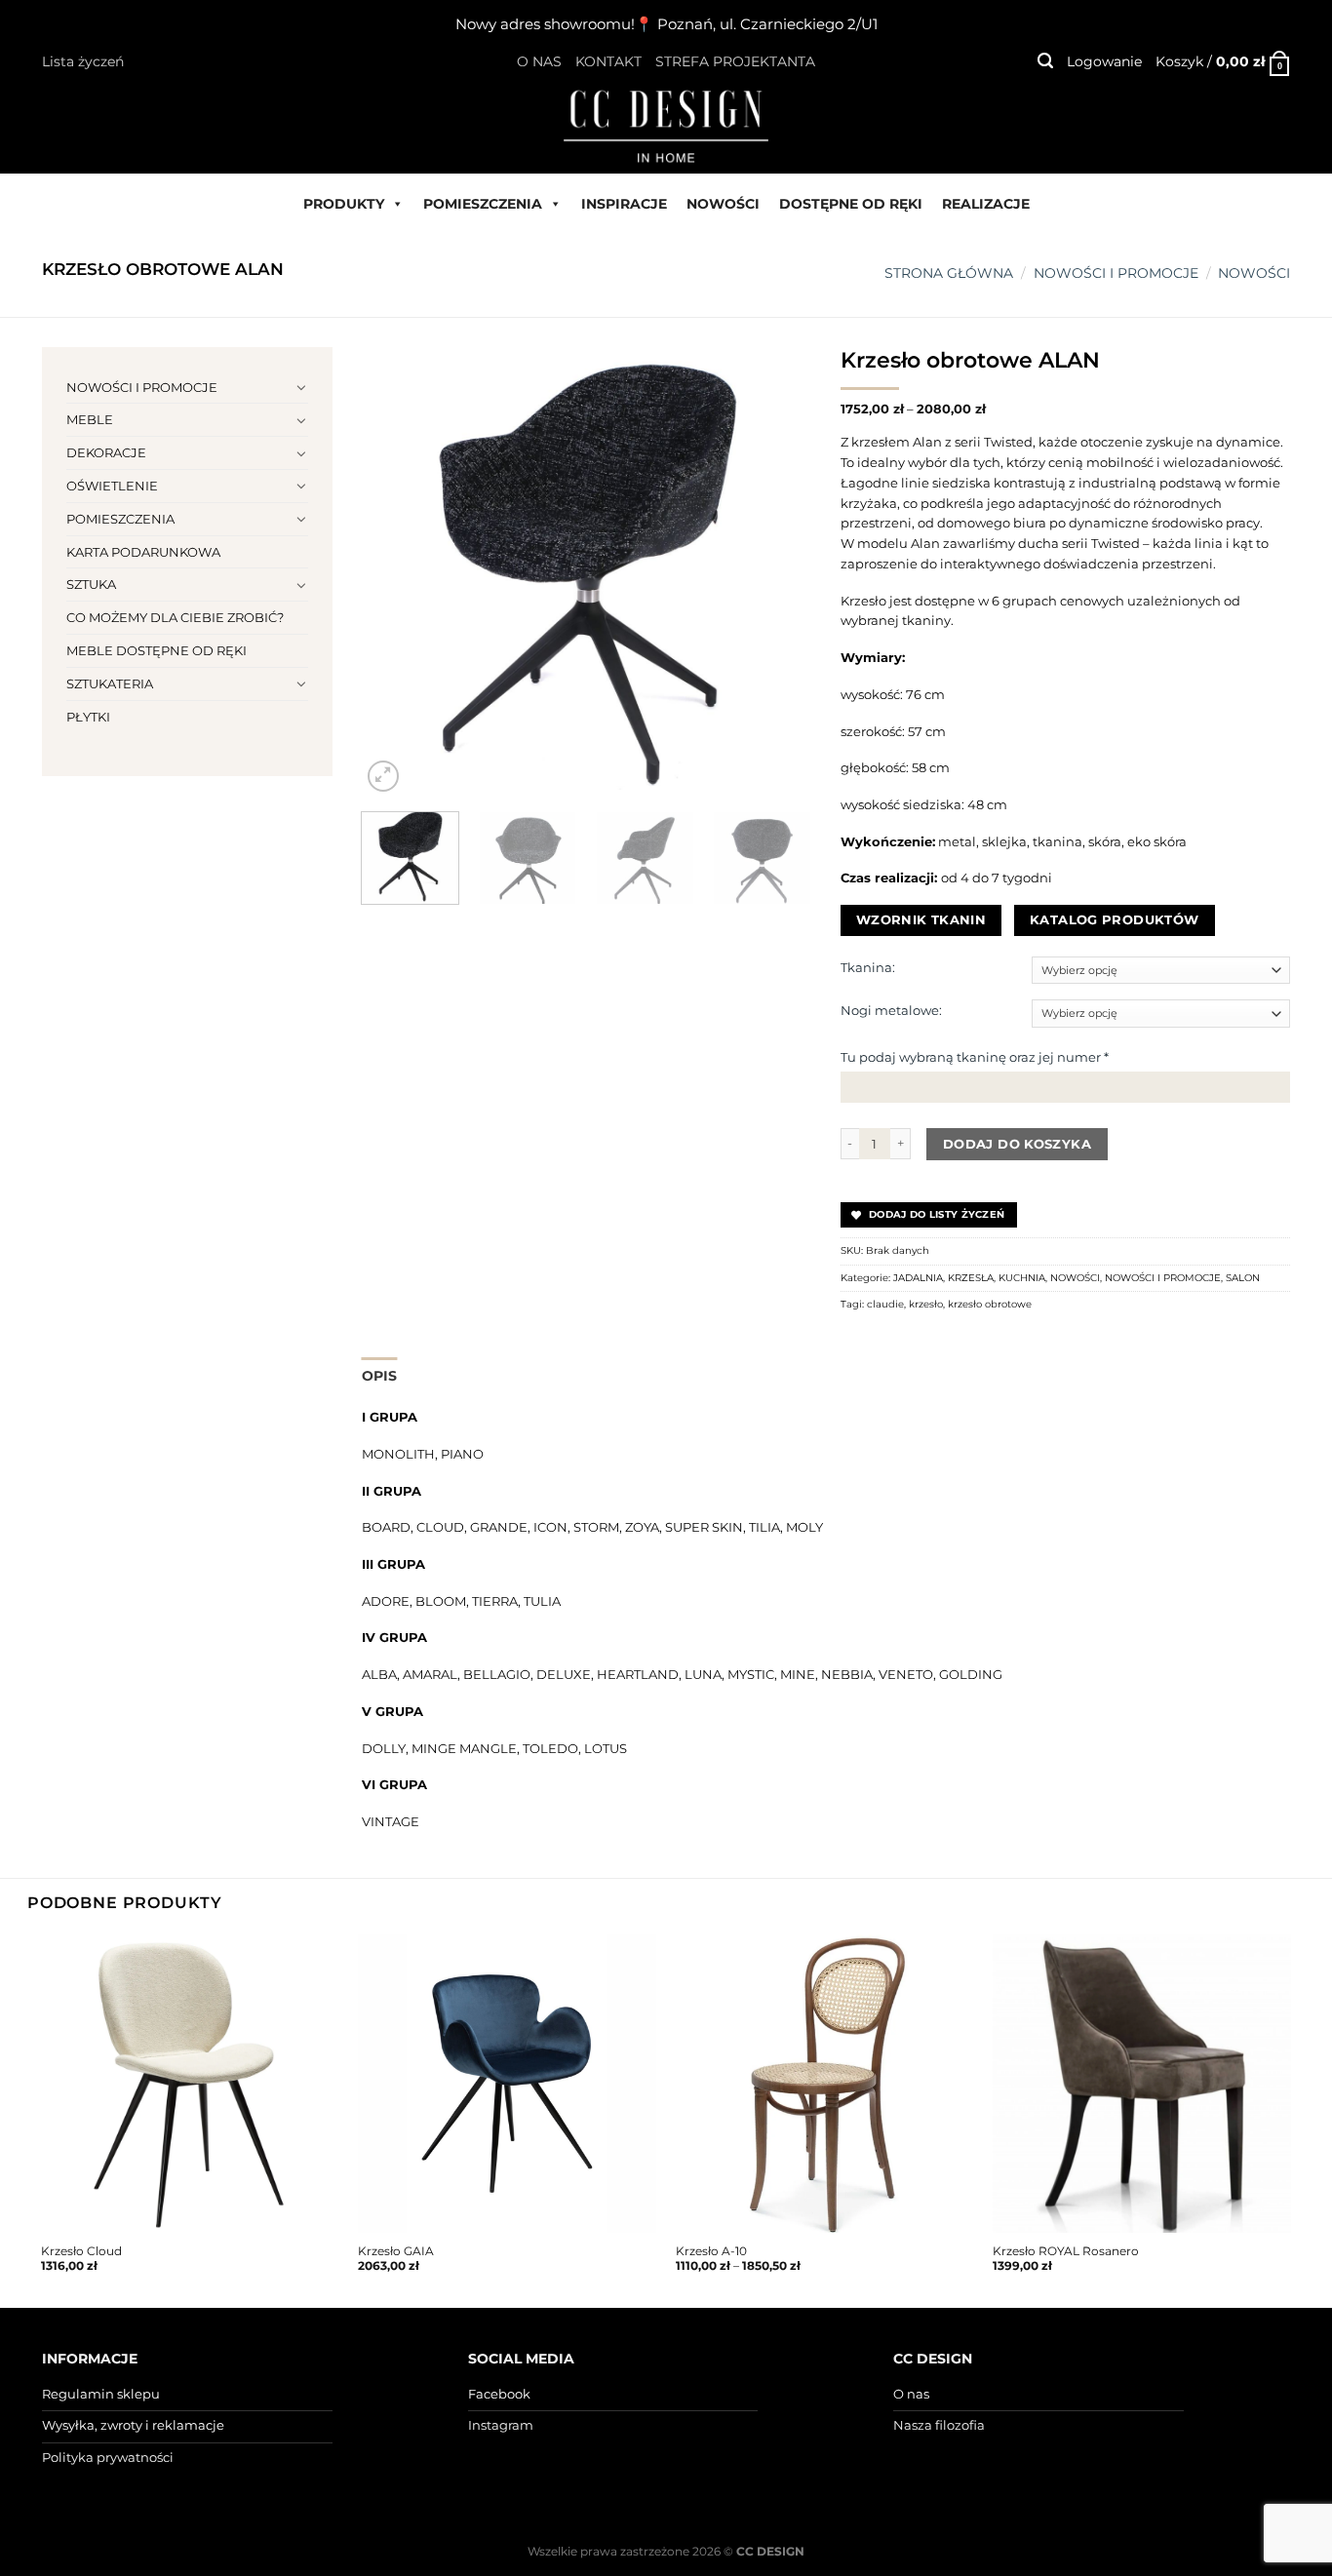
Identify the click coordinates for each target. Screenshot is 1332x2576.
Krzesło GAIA (396, 2251)
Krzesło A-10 (711, 2251)
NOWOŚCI (723, 204)
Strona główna (949, 273)
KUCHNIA (1022, 1278)
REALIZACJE (986, 204)
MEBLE (90, 419)
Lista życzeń (83, 61)
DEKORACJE (106, 452)
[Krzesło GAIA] (507, 2084)
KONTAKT (608, 61)
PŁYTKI (88, 717)
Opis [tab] (380, 1376)
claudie (885, 1304)
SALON (1243, 1278)
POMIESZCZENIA (483, 204)
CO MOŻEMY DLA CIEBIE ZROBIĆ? (175, 617)
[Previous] (395, 571)
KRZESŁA (971, 1278)
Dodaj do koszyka (1017, 1144)
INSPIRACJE (624, 204)
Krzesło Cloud (81, 2251)
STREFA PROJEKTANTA (735, 61)
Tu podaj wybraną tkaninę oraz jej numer (975, 1057)
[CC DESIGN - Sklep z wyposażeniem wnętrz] (666, 125)
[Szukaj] (1045, 61)
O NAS (539, 61)
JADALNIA (918, 1278)
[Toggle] (302, 387)
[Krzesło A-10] (825, 2084)
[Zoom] (383, 776)
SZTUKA (91, 584)
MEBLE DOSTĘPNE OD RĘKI (157, 650)
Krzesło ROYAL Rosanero (1066, 2251)
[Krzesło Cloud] (190, 2084)
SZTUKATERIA (110, 683)
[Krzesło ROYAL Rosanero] (1142, 2084)
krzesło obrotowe (990, 1304)
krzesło (926, 1304)
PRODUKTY (344, 204)
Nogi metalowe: (891, 1010)
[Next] (777, 571)
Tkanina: (868, 967)
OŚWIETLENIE (112, 486)
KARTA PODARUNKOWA (143, 552)
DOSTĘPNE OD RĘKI (851, 204)
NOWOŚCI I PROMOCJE (1116, 273)
